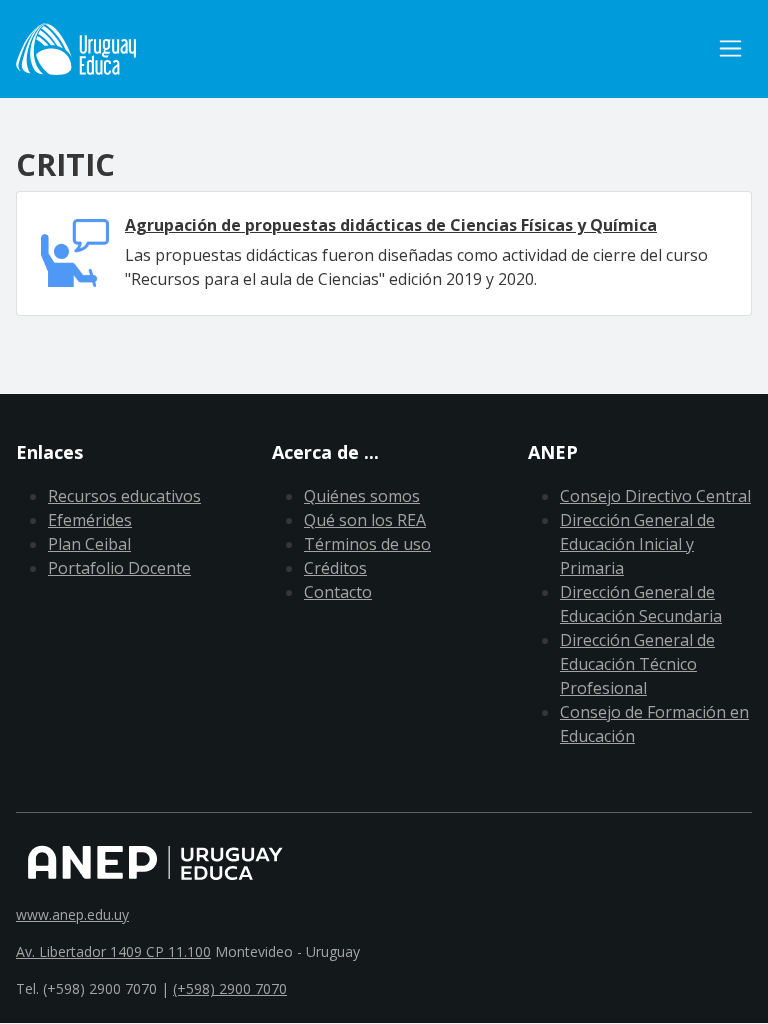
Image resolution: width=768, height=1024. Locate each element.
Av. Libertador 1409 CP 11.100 (113, 951)
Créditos (335, 568)
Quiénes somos (362, 496)
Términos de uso (367, 544)
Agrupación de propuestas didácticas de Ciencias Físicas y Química (391, 225)
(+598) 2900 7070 (230, 988)
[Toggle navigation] (730, 48)
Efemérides (90, 520)
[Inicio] (76, 49)
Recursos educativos (124, 496)
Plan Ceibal (89, 544)
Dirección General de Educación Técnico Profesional (637, 664)
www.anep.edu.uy (72, 914)
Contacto (338, 592)
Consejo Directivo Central (655, 496)
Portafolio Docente (119, 568)
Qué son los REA (365, 520)
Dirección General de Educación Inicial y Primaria (637, 544)
